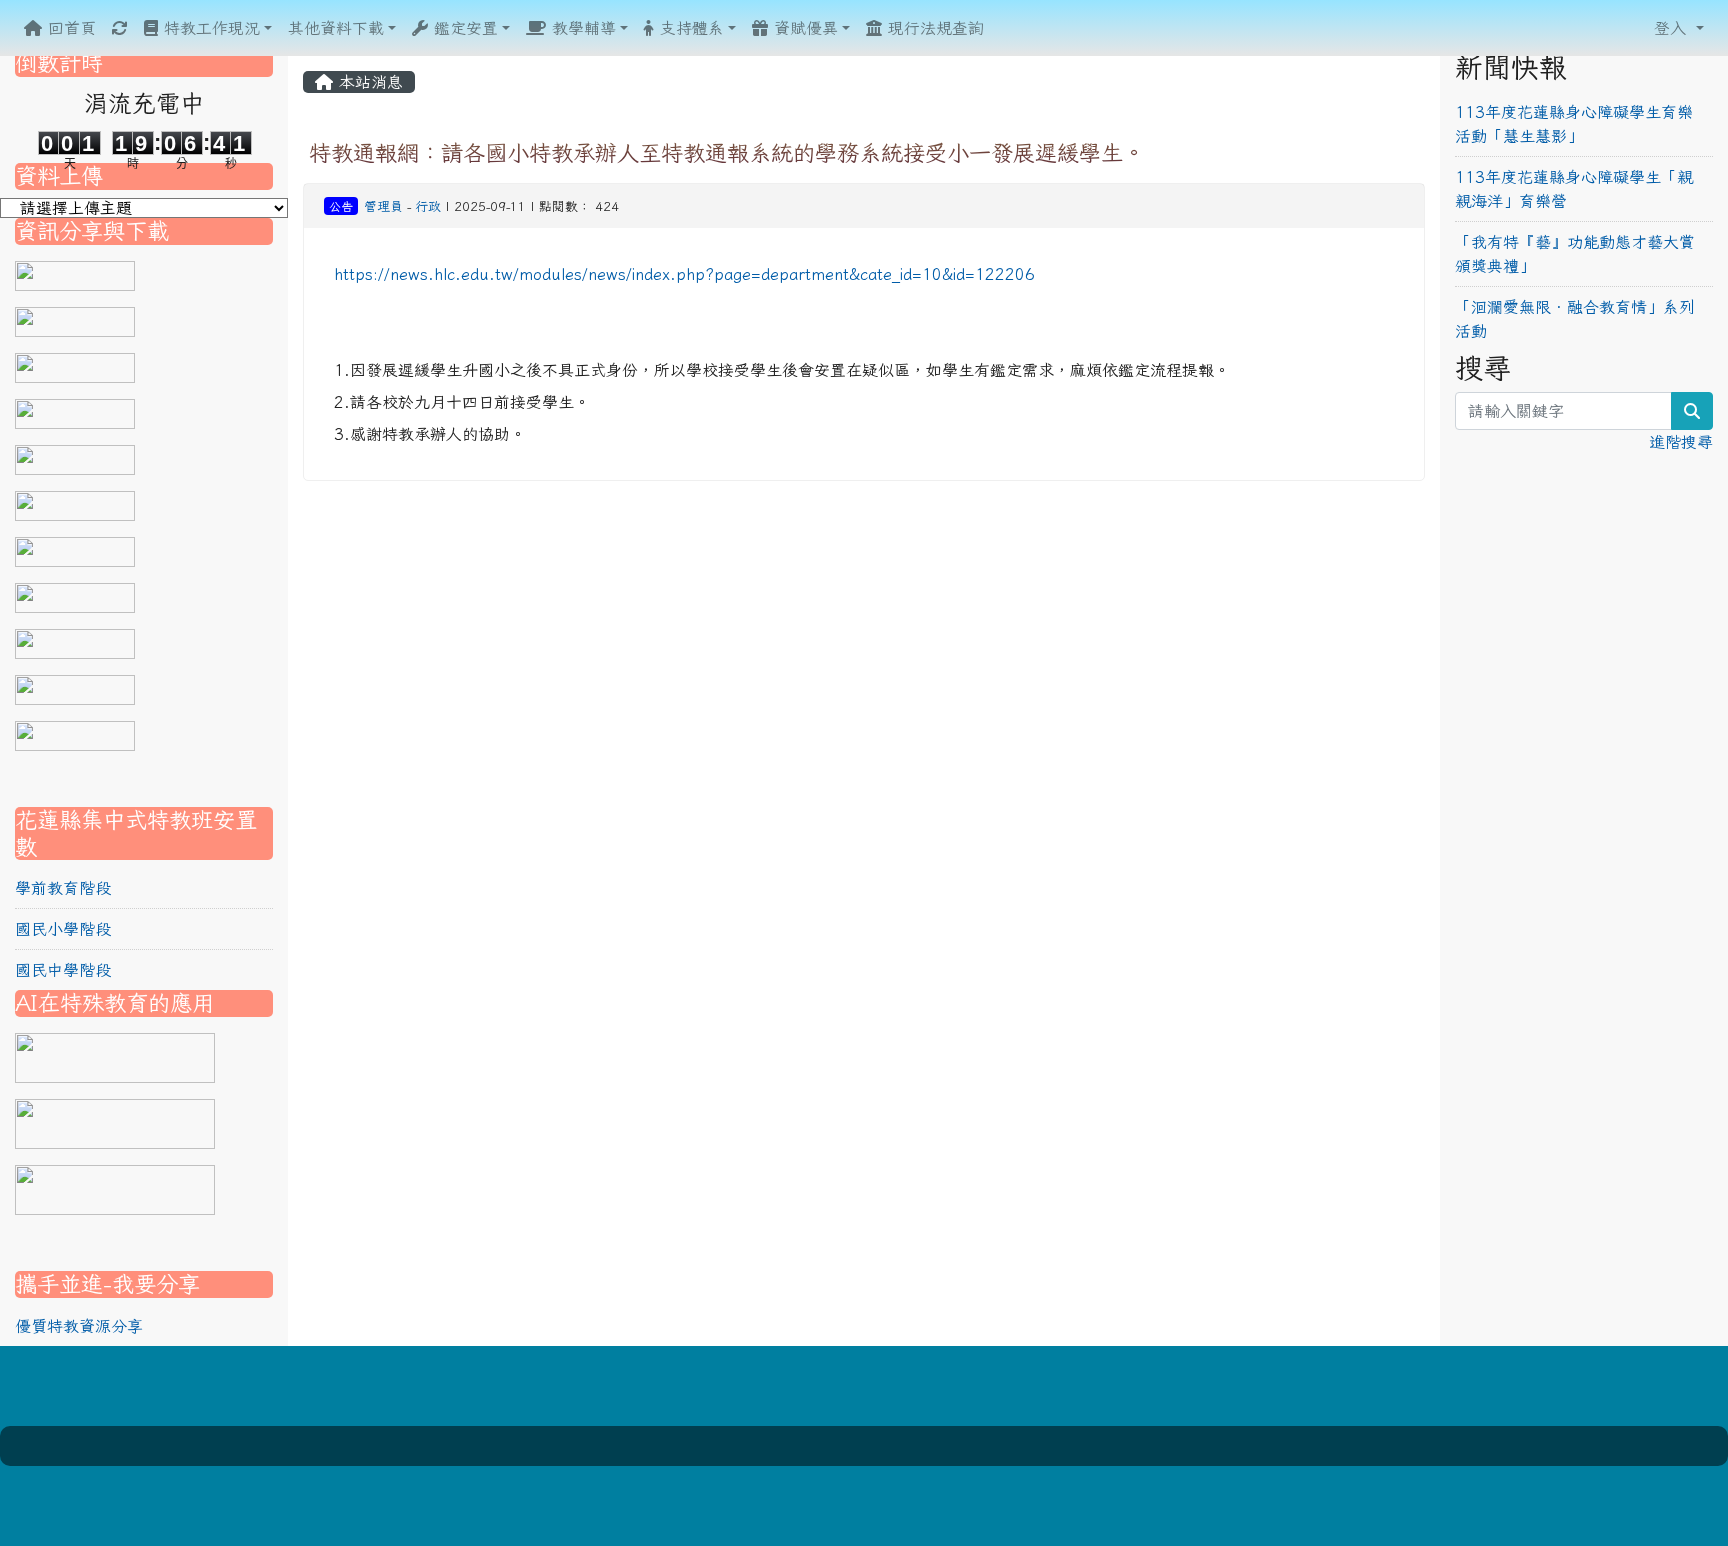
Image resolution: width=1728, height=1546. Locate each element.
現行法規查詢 (933, 28)
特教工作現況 (209, 28)
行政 (428, 206)
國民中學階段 (63, 970)
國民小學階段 (63, 929)
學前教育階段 (63, 888)
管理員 (383, 206)
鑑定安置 (463, 28)
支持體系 (689, 28)
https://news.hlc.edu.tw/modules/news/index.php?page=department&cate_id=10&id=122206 (684, 274)
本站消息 (368, 82)
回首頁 (69, 28)
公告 (341, 206)
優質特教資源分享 (79, 1326)
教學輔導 (581, 28)
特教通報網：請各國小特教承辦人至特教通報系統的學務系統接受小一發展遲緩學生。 (727, 152)
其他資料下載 (336, 28)
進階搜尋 (1681, 442)
